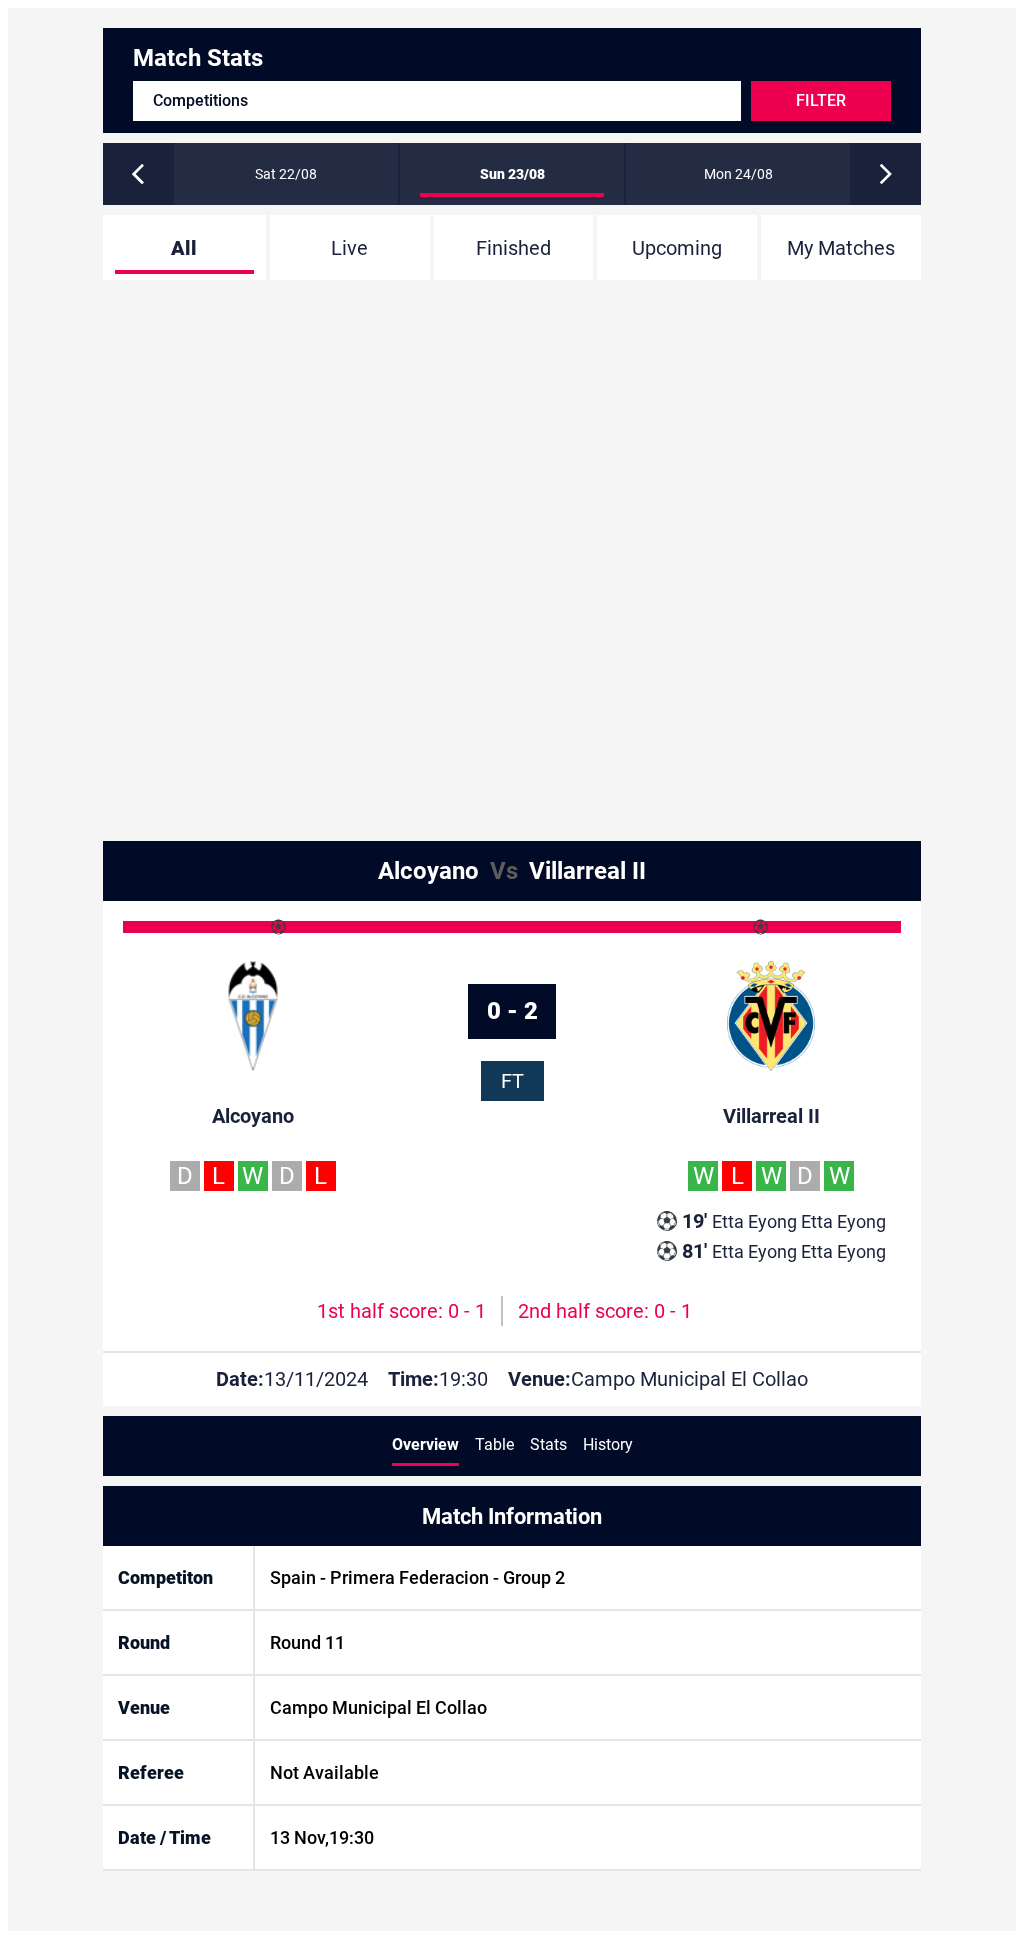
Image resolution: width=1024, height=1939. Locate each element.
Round (144, 1642)
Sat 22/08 (286, 174)
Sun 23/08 (512, 174)
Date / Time (164, 1837)
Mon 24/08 (738, 174)
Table (494, 1444)
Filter (821, 100)
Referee (151, 1772)
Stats (548, 1444)
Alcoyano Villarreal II (512, 871)
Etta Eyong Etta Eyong (784, 1221)
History (608, 1444)
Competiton (165, 1577)
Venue (144, 1707)
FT (512, 1081)
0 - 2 (512, 1011)
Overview (425, 1444)
